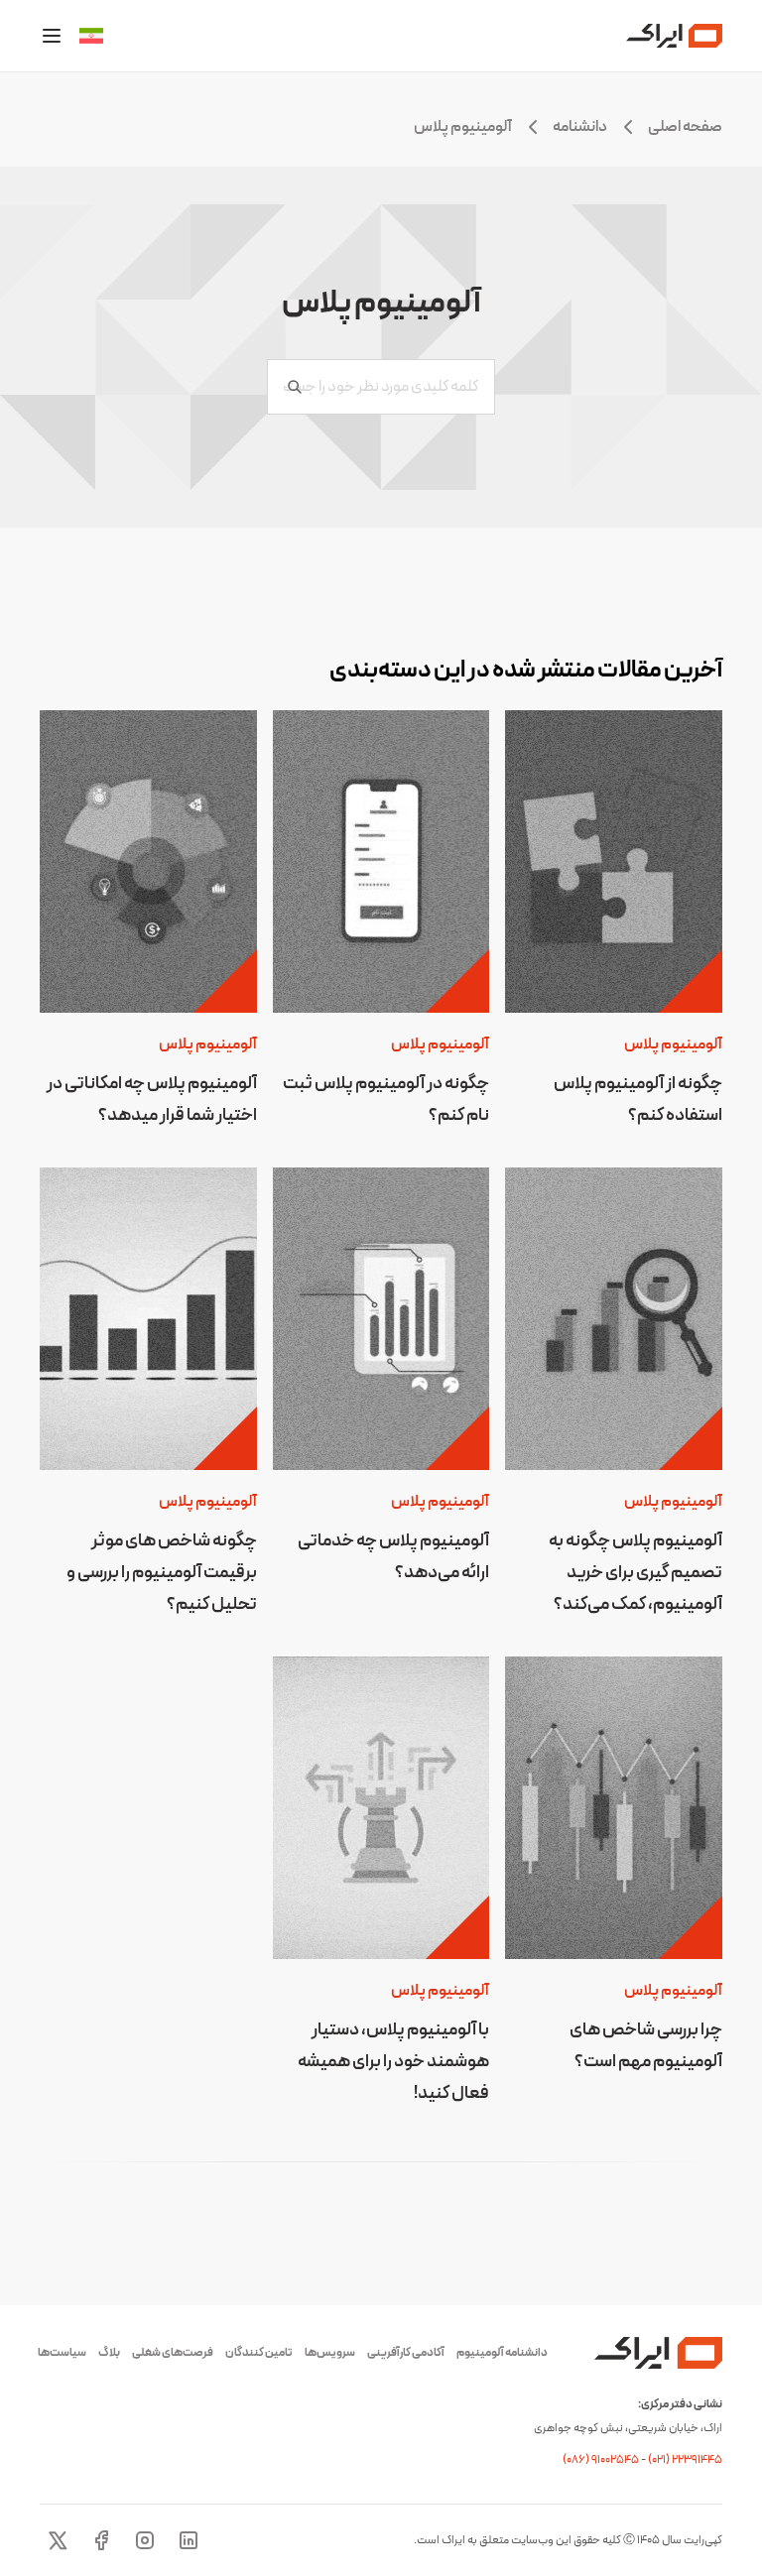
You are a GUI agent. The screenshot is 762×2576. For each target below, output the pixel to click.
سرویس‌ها (330, 2353)
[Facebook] (101, 2540)
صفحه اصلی (685, 127)
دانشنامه (580, 127)
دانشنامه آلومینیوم (502, 2353)
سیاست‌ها (62, 2353)
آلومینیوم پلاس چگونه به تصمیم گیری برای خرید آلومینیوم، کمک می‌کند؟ (635, 1573)
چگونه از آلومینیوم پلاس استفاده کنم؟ (638, 1100)
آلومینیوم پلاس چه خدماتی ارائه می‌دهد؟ (393, 1557)
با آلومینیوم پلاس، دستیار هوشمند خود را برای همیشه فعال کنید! (393, 2062)
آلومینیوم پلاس (673, 1044)
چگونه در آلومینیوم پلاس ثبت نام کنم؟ (386, 1100)
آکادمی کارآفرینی (406, 2353)
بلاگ (109, 2353)
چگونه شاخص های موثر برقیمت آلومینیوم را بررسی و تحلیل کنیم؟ (162, 1573)
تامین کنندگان (259, 2353)
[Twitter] (58, 2540)
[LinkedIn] (189, 2540)
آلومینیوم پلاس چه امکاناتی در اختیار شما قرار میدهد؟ (152, 1100)
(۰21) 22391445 (685, 2460)
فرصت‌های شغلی (173, 2353)
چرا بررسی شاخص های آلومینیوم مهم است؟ (646, 2046)
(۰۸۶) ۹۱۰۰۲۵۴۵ (602, 2460)
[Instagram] (145, 2540)
